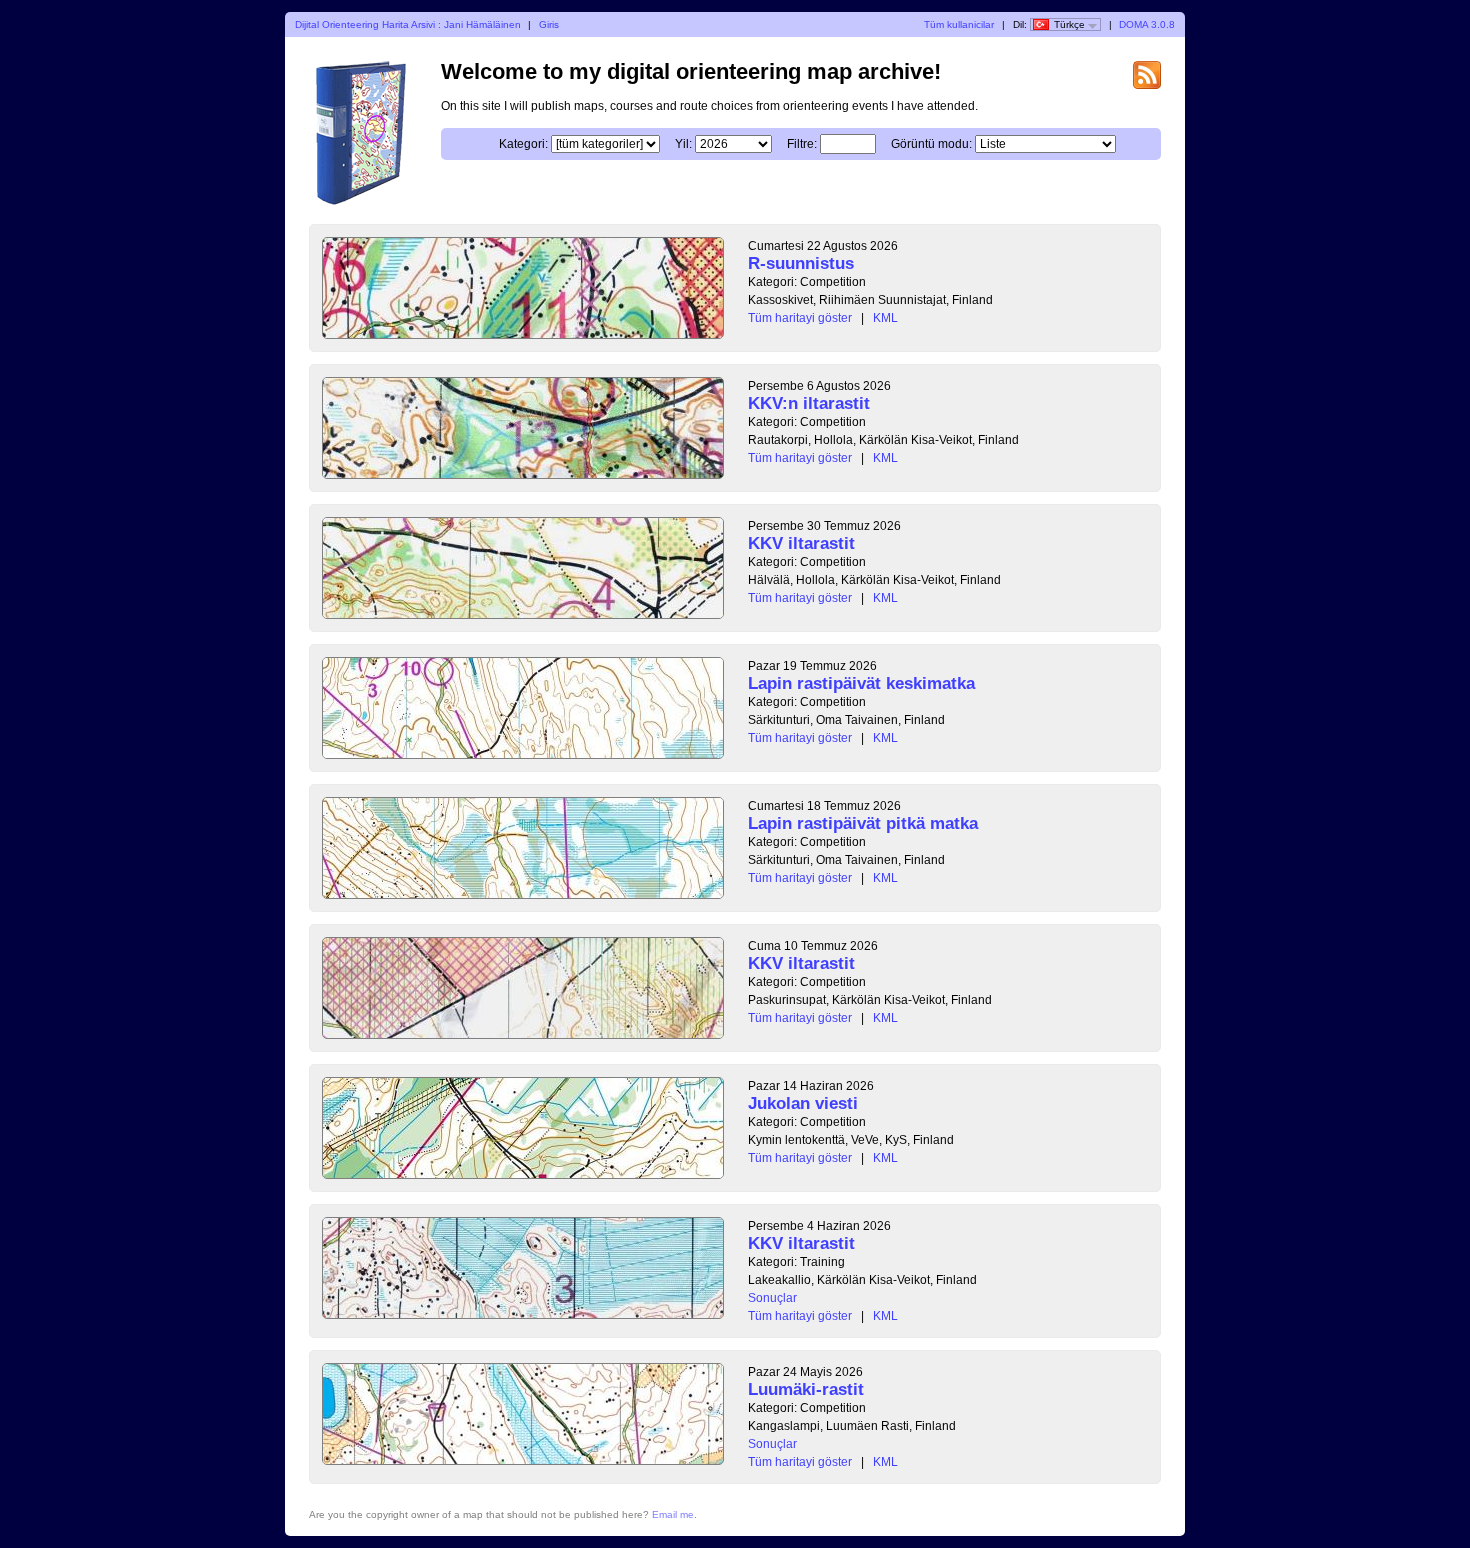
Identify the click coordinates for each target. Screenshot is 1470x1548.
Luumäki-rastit (806, 1389)
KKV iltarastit (801, 543)
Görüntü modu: (931, 144)
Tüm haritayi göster (800, 318)
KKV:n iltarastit (809, 403)
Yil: (683, 144)
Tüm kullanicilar (959, 24)
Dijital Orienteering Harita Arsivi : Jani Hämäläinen (408, 24)
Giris (549, 24)
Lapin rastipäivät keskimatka (861, 683)
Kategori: (523, 144)
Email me (673, 1514)
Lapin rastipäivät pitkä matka (863, 823)
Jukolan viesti (803, 1103)
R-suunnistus (801, 263)
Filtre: (802, 144)
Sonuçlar (772, 1298)
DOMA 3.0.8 (1147, 24)
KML (885, 318)
